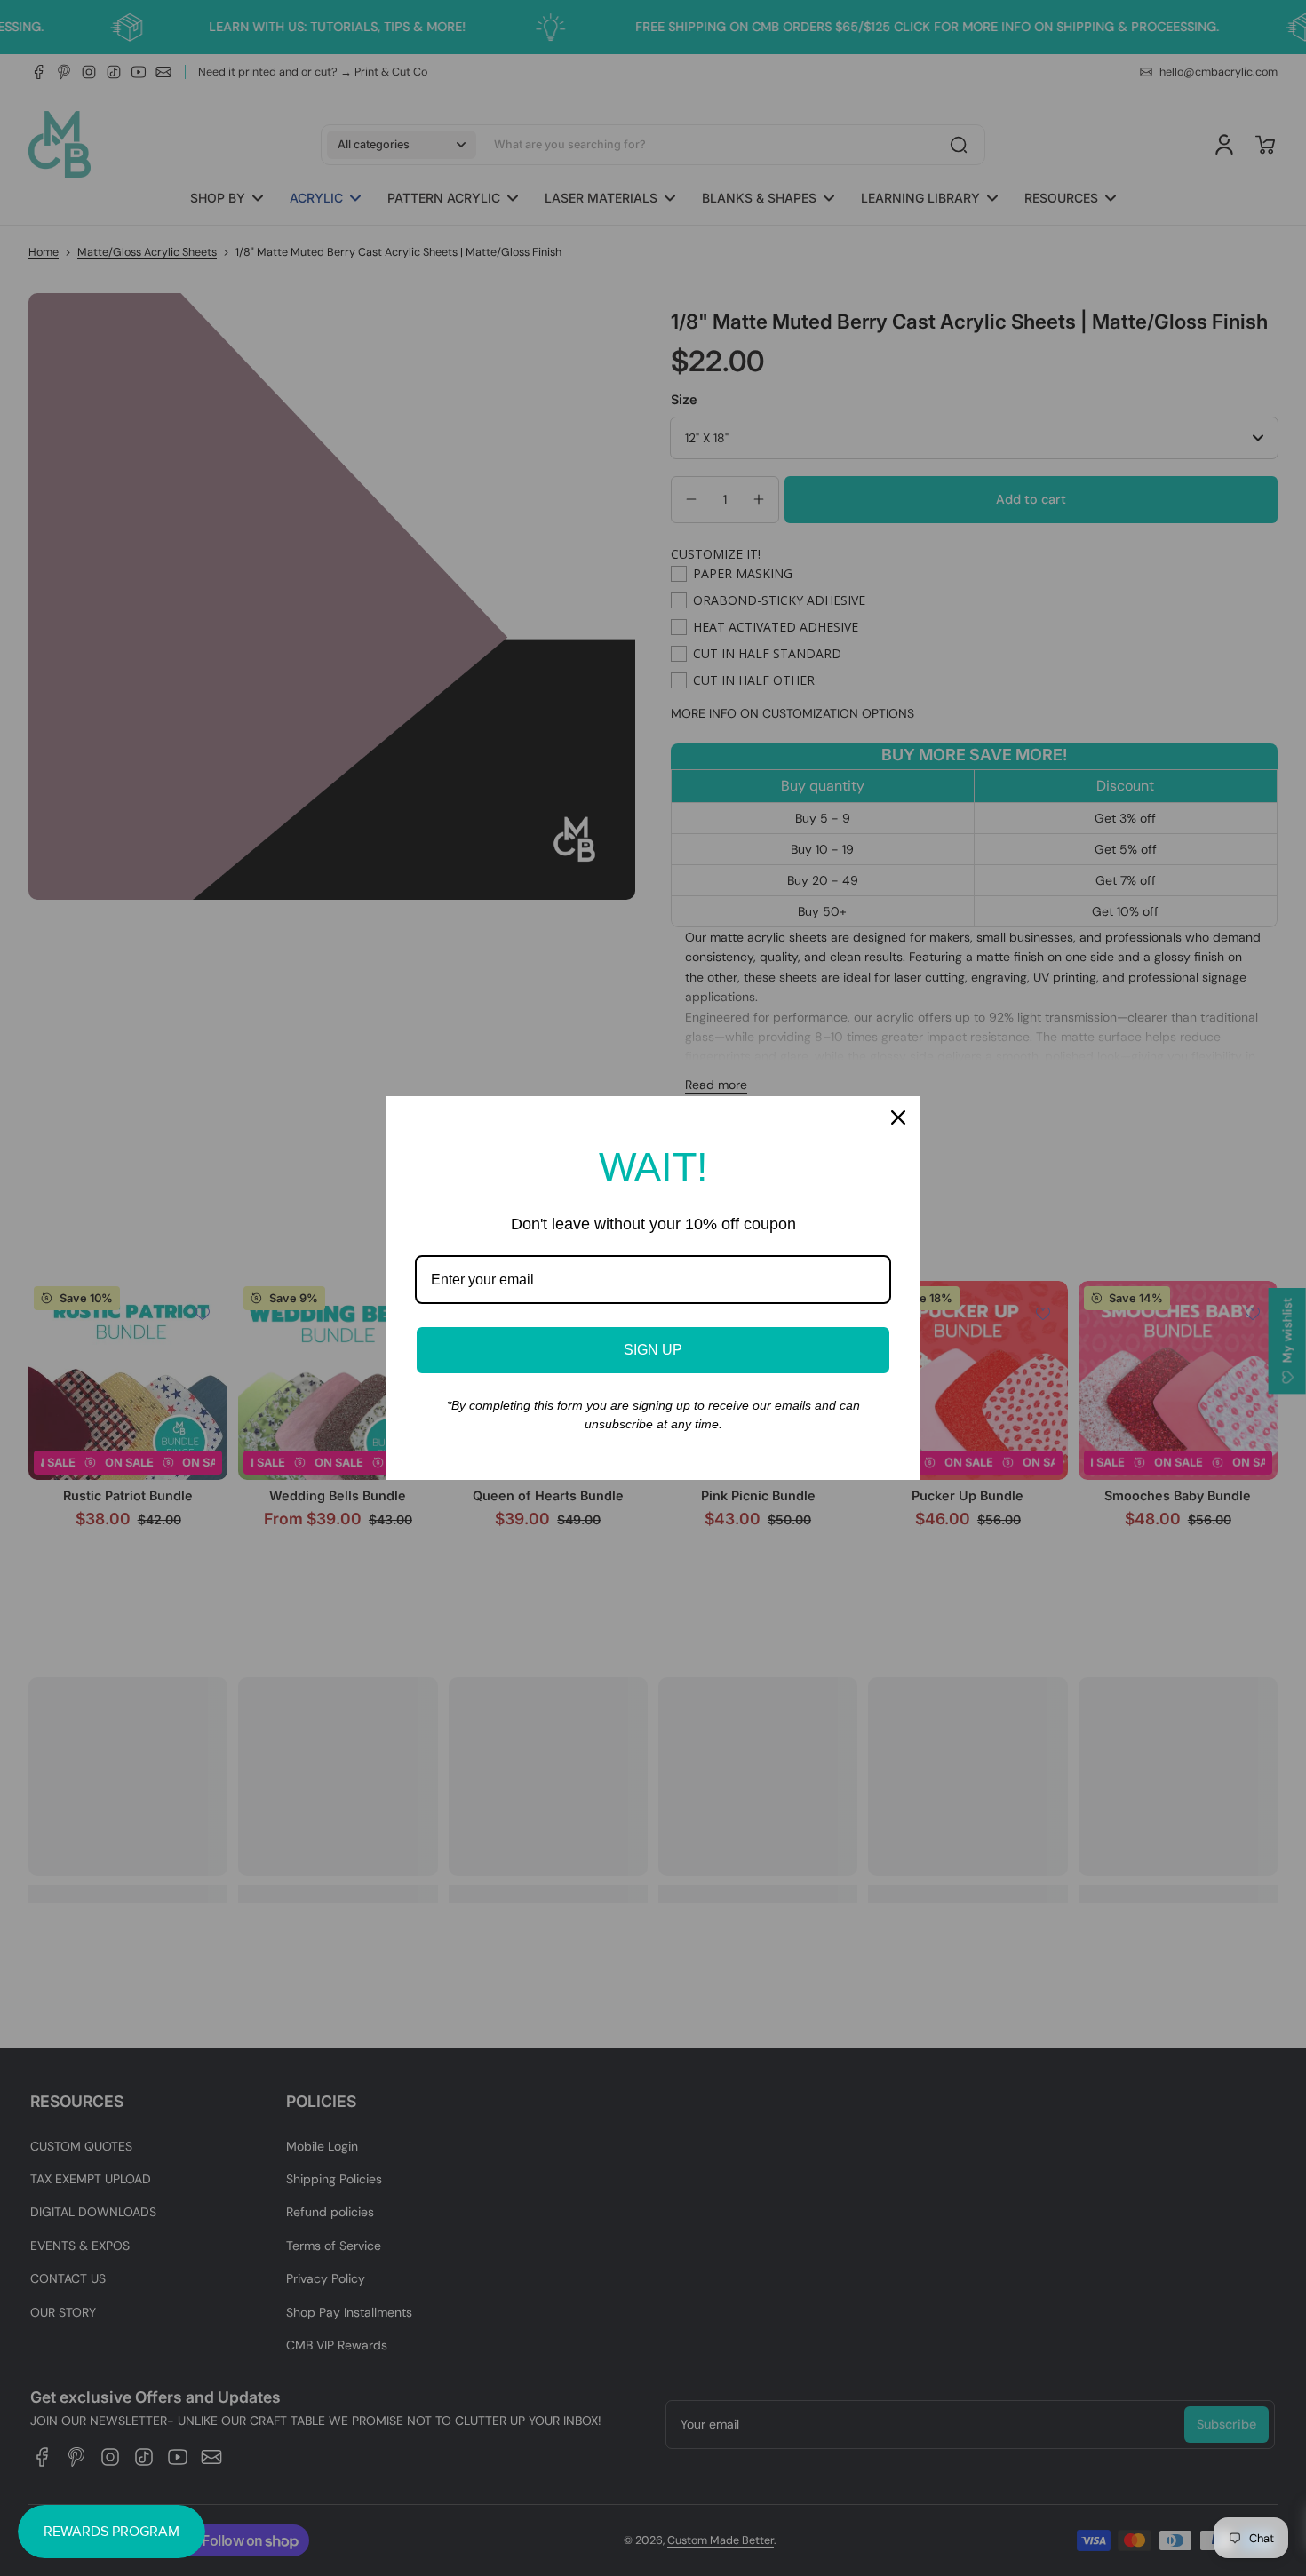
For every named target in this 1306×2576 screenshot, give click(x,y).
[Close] (898, 1117)
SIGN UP (653, 1350)
